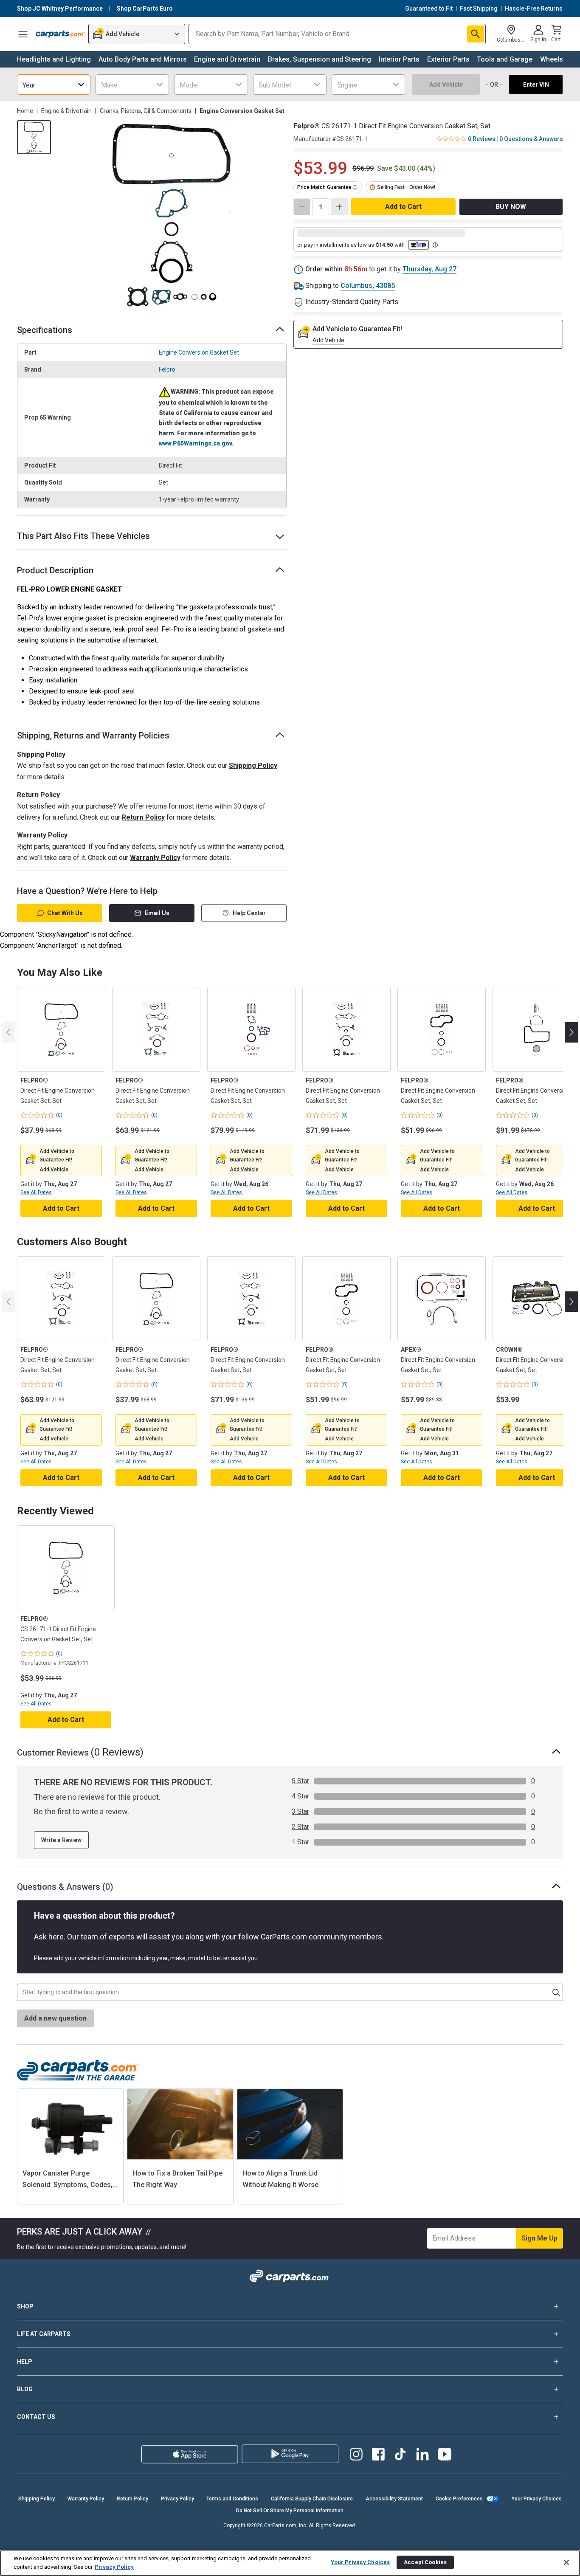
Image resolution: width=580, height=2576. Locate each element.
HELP (25, 2362)
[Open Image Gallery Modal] (171, 215)
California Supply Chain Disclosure (312, 2499)
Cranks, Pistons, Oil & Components (146, 111)
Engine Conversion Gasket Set (199, 352)
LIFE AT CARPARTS (44, 2334)
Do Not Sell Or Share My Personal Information (290, 2511)
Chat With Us (65, 913)
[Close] (566, 2562)
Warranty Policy (155, 858)
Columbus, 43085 (368, 286)
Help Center (249, 913)
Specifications (45, 330)
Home (25, 111)
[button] (54, 1170)
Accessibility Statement (394, 2499)
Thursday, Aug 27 (429, 269)
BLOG (25, 2389)
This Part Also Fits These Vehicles (83, 536)
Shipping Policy (253, 765)
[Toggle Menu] (23, 34)
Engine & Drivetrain (66, 111)
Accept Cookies (425, 2562)
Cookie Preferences (459, 2499)
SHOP (25, 2306)
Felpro (167, 369)
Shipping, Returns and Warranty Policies (93, 736)
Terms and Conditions (232, 2499)
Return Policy (143, 817)
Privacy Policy (177, 2499)
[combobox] (54, 85)
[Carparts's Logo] (60, 34)
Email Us (157, 913)
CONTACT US (36, 2417)
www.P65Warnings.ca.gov (195, 443)
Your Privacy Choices (537, 2499)
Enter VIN (536, 85)
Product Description (55, 570)
